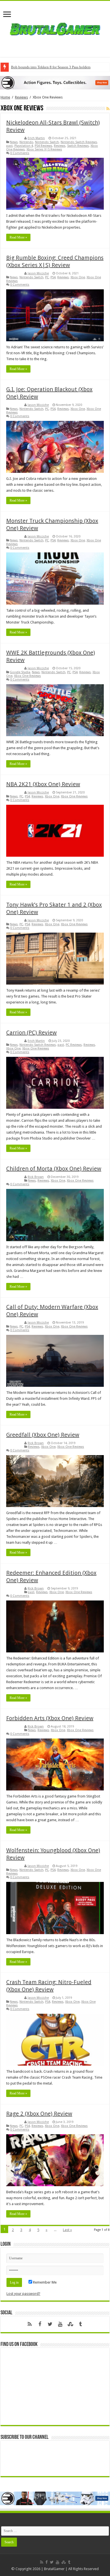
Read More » (18, 237)
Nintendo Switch (47, 142)
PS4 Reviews (43, 146)
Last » (67, 2230)
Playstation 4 (24, 146)
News (14, 142)
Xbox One (78, 277)
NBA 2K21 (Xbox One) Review (43, 784)
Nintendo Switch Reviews (79, 142)
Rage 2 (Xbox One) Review (39, 2114)
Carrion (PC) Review (31, 1033)
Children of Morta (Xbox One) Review (54, 1169)
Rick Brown (36, 1177)
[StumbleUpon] (70, 2324)
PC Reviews (74, 1045)
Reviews (21, 97)
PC (47, 277)
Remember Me (44, 2282)
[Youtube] (60, 2324)
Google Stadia (20, 672)
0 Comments (20, 153)
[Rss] (30, 2324)
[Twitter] (50, 2324)
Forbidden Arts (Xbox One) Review (50, 1718)
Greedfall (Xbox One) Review (43, 1435)
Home (5, 97)
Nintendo (26, 142)
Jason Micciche (38, 273)
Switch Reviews (78, 146)
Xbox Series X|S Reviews (44, 149)
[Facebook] (40, 2324)
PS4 (53, 277)
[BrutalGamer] (55, 28)
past (9, 146)
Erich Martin (36, 138)
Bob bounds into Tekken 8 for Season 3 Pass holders (51, 67)
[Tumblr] (80, 2324)
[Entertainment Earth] (55, 82)
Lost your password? (23, 2294)
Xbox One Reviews (27, 676)
